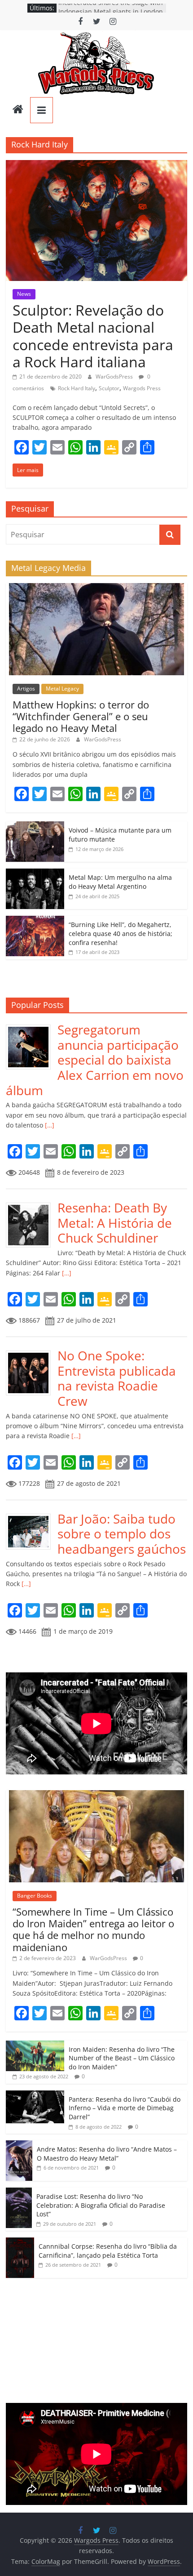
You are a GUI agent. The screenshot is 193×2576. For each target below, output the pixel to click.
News (24, 294)
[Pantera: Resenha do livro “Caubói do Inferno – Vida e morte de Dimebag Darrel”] (35, 2095)
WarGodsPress (115, 377)
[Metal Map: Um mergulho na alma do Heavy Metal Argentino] (35, 873)
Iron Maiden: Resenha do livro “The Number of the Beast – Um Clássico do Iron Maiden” (122, 2058)
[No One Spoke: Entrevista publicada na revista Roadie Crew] (32, 1353)
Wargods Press (142, 388)
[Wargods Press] (18, 110)
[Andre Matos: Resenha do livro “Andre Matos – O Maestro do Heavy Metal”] (19, 2145)
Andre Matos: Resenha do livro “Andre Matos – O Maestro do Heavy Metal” (107, 2154)
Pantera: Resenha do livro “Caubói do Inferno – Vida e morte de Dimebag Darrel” (125, 2108)
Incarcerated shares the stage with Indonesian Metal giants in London (111, 12)
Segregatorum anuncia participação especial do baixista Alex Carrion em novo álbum (95, 1060)
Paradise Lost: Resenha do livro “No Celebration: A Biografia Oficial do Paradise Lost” (101, 2205)
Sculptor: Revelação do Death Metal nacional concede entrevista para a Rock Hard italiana (93, 336)
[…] (49, 1125)
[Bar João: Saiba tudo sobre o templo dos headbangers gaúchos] (32, 1516)
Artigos (26, 689)
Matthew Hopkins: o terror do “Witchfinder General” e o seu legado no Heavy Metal (81, 716)
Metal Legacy (62, 689)
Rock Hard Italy (77, 388)
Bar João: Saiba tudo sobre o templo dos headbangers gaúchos (122, 1534)
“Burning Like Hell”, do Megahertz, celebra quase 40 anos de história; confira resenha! (121, 933)
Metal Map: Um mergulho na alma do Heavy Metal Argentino (120, 882)
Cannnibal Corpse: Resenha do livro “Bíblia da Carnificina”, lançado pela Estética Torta (108, 2251)
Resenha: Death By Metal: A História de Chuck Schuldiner (115, 1223)
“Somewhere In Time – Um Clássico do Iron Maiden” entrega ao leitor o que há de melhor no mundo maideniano (93, 1929)
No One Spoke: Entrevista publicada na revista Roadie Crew (117, 1378)
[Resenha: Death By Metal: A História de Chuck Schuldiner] (32, 1205)
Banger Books (35, 1896)
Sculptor (109, 388)
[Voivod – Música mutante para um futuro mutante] (35, 826)
